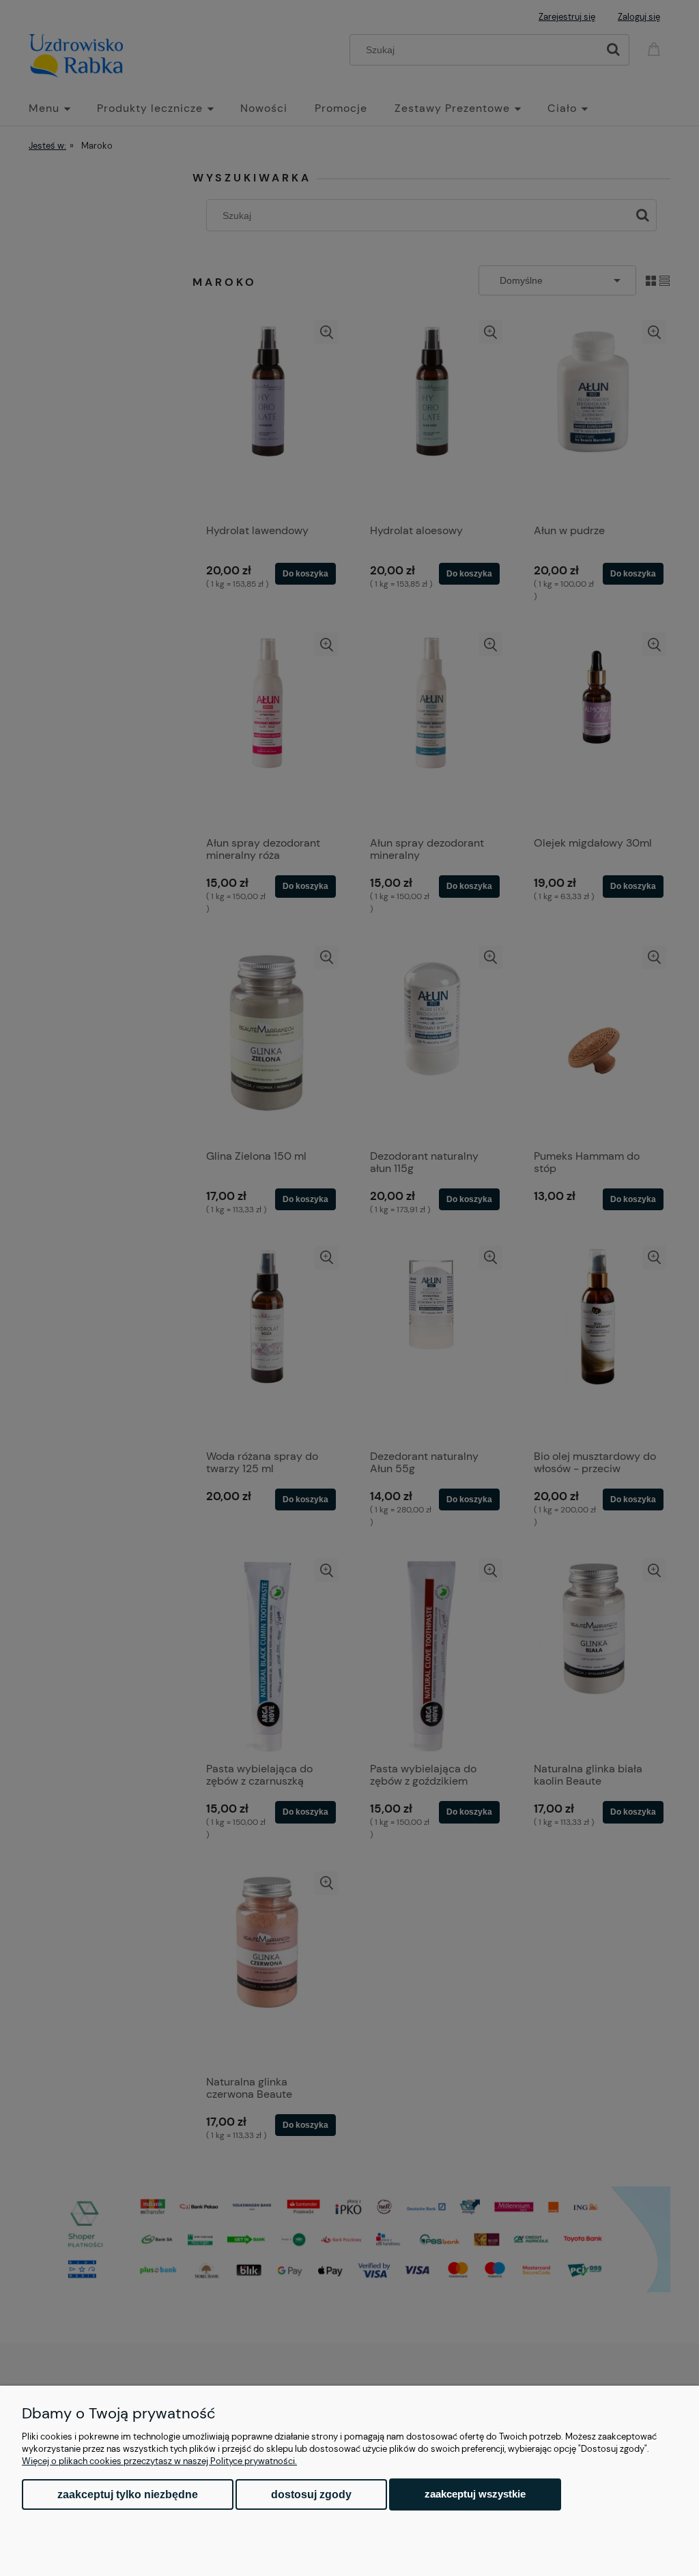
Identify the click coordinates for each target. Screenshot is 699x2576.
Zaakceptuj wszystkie (475, 2494)
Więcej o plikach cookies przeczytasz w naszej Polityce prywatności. (159, 2461)
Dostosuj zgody (311, 2494)
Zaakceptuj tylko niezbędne (128, 2494)
